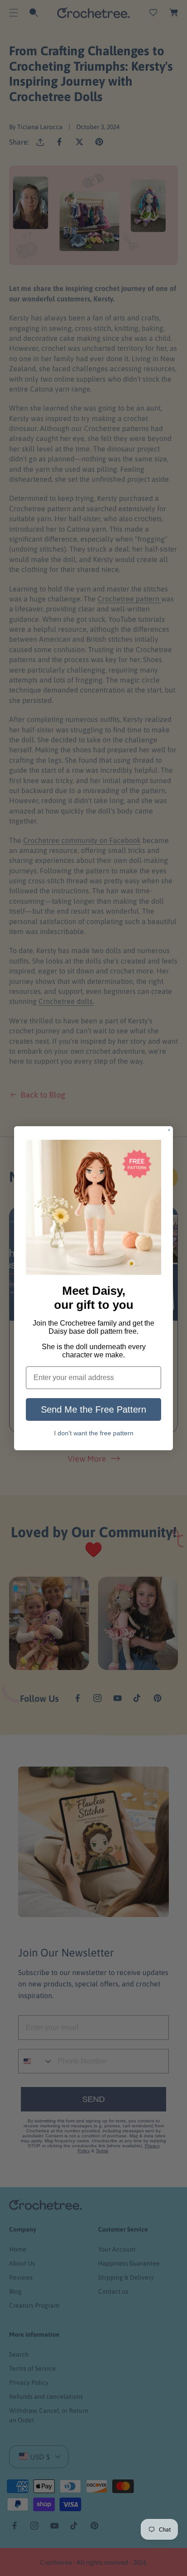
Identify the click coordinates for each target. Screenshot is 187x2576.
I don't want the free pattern (94, 1433)
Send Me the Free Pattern (93, 1409)
